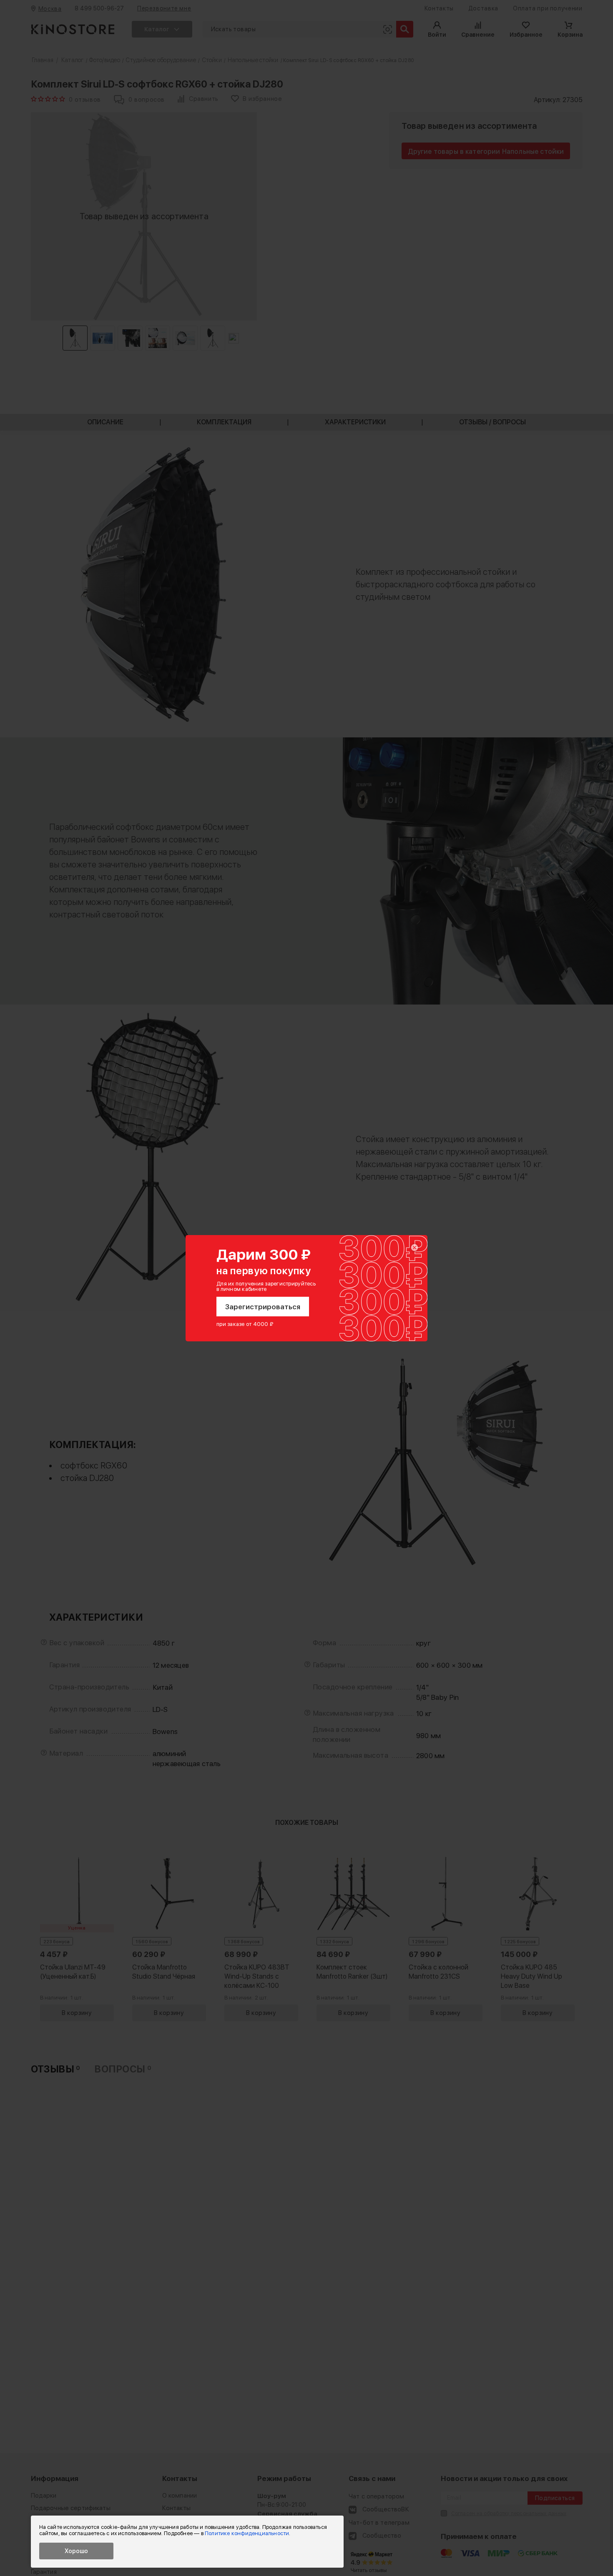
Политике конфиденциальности (247, 2533)
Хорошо (76, 2551)
